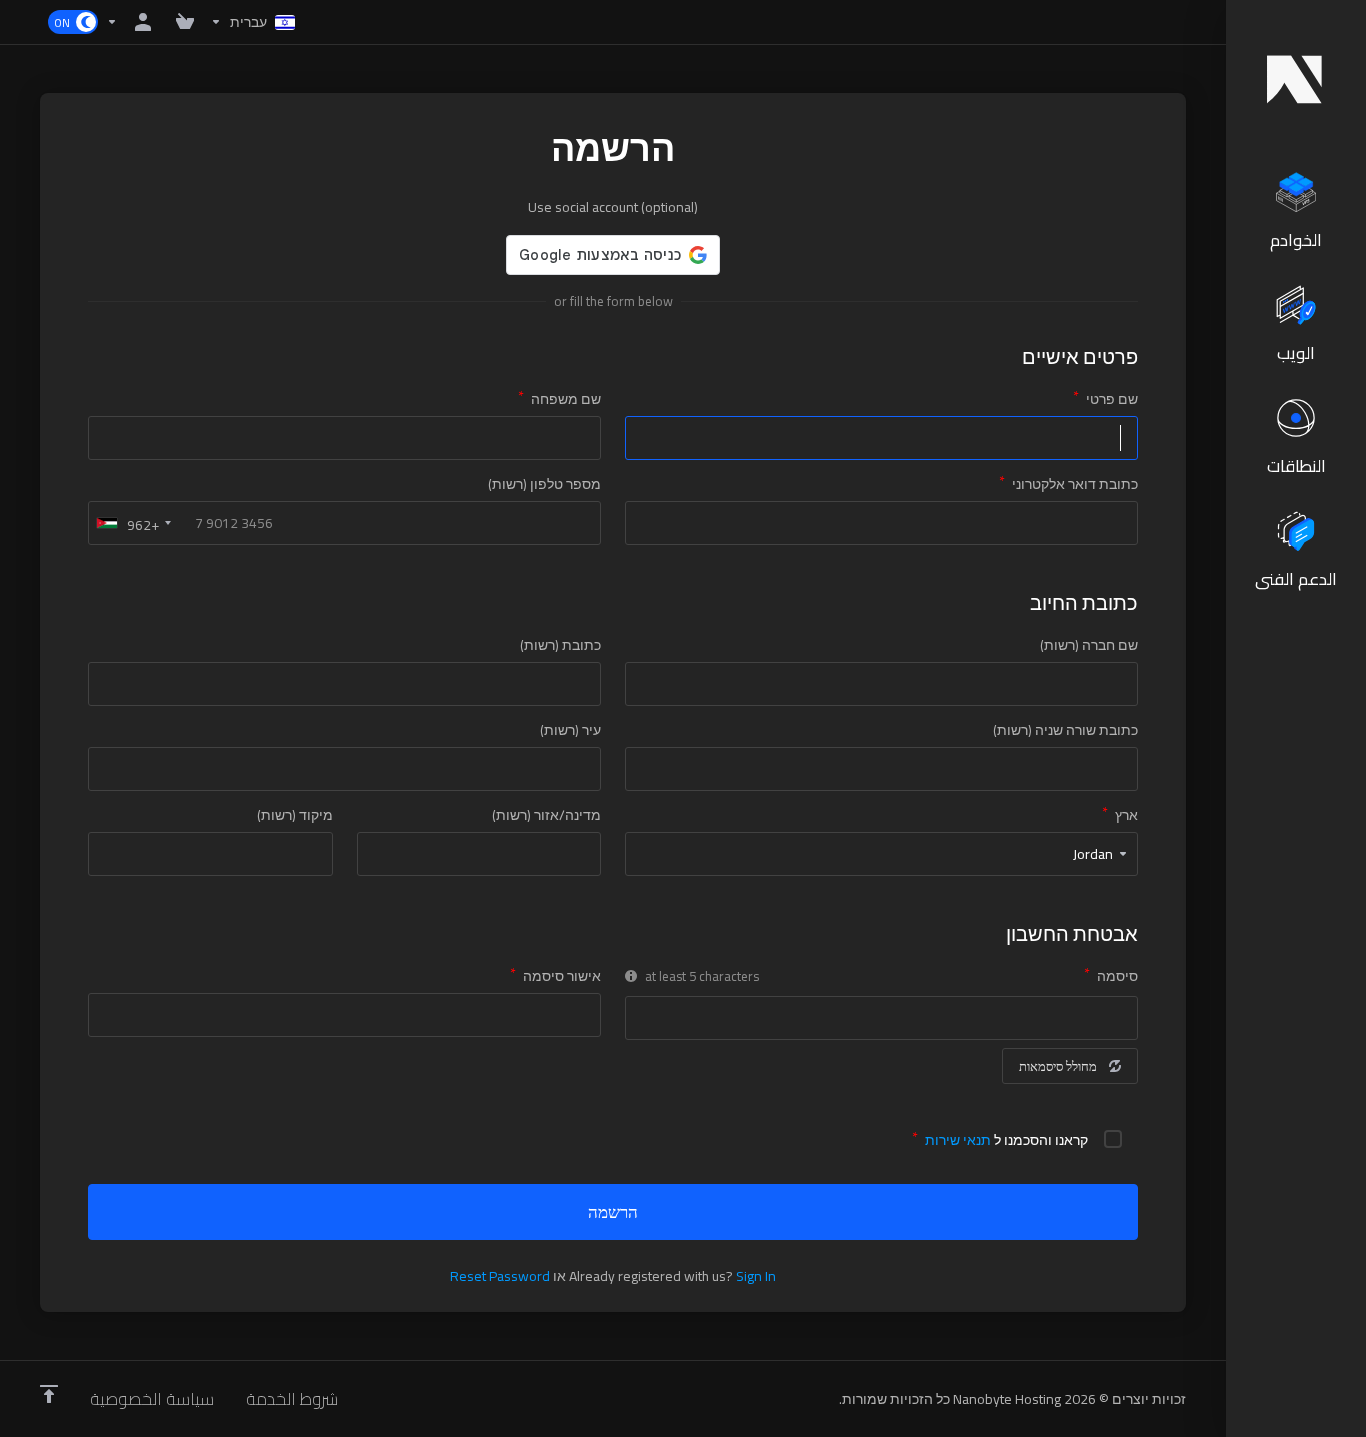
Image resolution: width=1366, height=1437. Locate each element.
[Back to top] (49, 1394)
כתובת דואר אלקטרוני (1075, 484)
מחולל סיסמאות (1058, 1066)
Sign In (756, 1276)
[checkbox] (1113, 1139)
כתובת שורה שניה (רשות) (1065, 730)
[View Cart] (181, 22)
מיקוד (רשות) (295, 815)
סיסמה (1117, 976)
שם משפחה (566, 399)
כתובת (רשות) (560, 645)
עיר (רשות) (570, 730)
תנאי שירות (958, 1140)
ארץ (1126, 815)
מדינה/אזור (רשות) (546, 815)
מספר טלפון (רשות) (544, 484)
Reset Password (500, 1276)
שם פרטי (1112, 399)
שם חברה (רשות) (1089, 645)
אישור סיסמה (562, 976)
